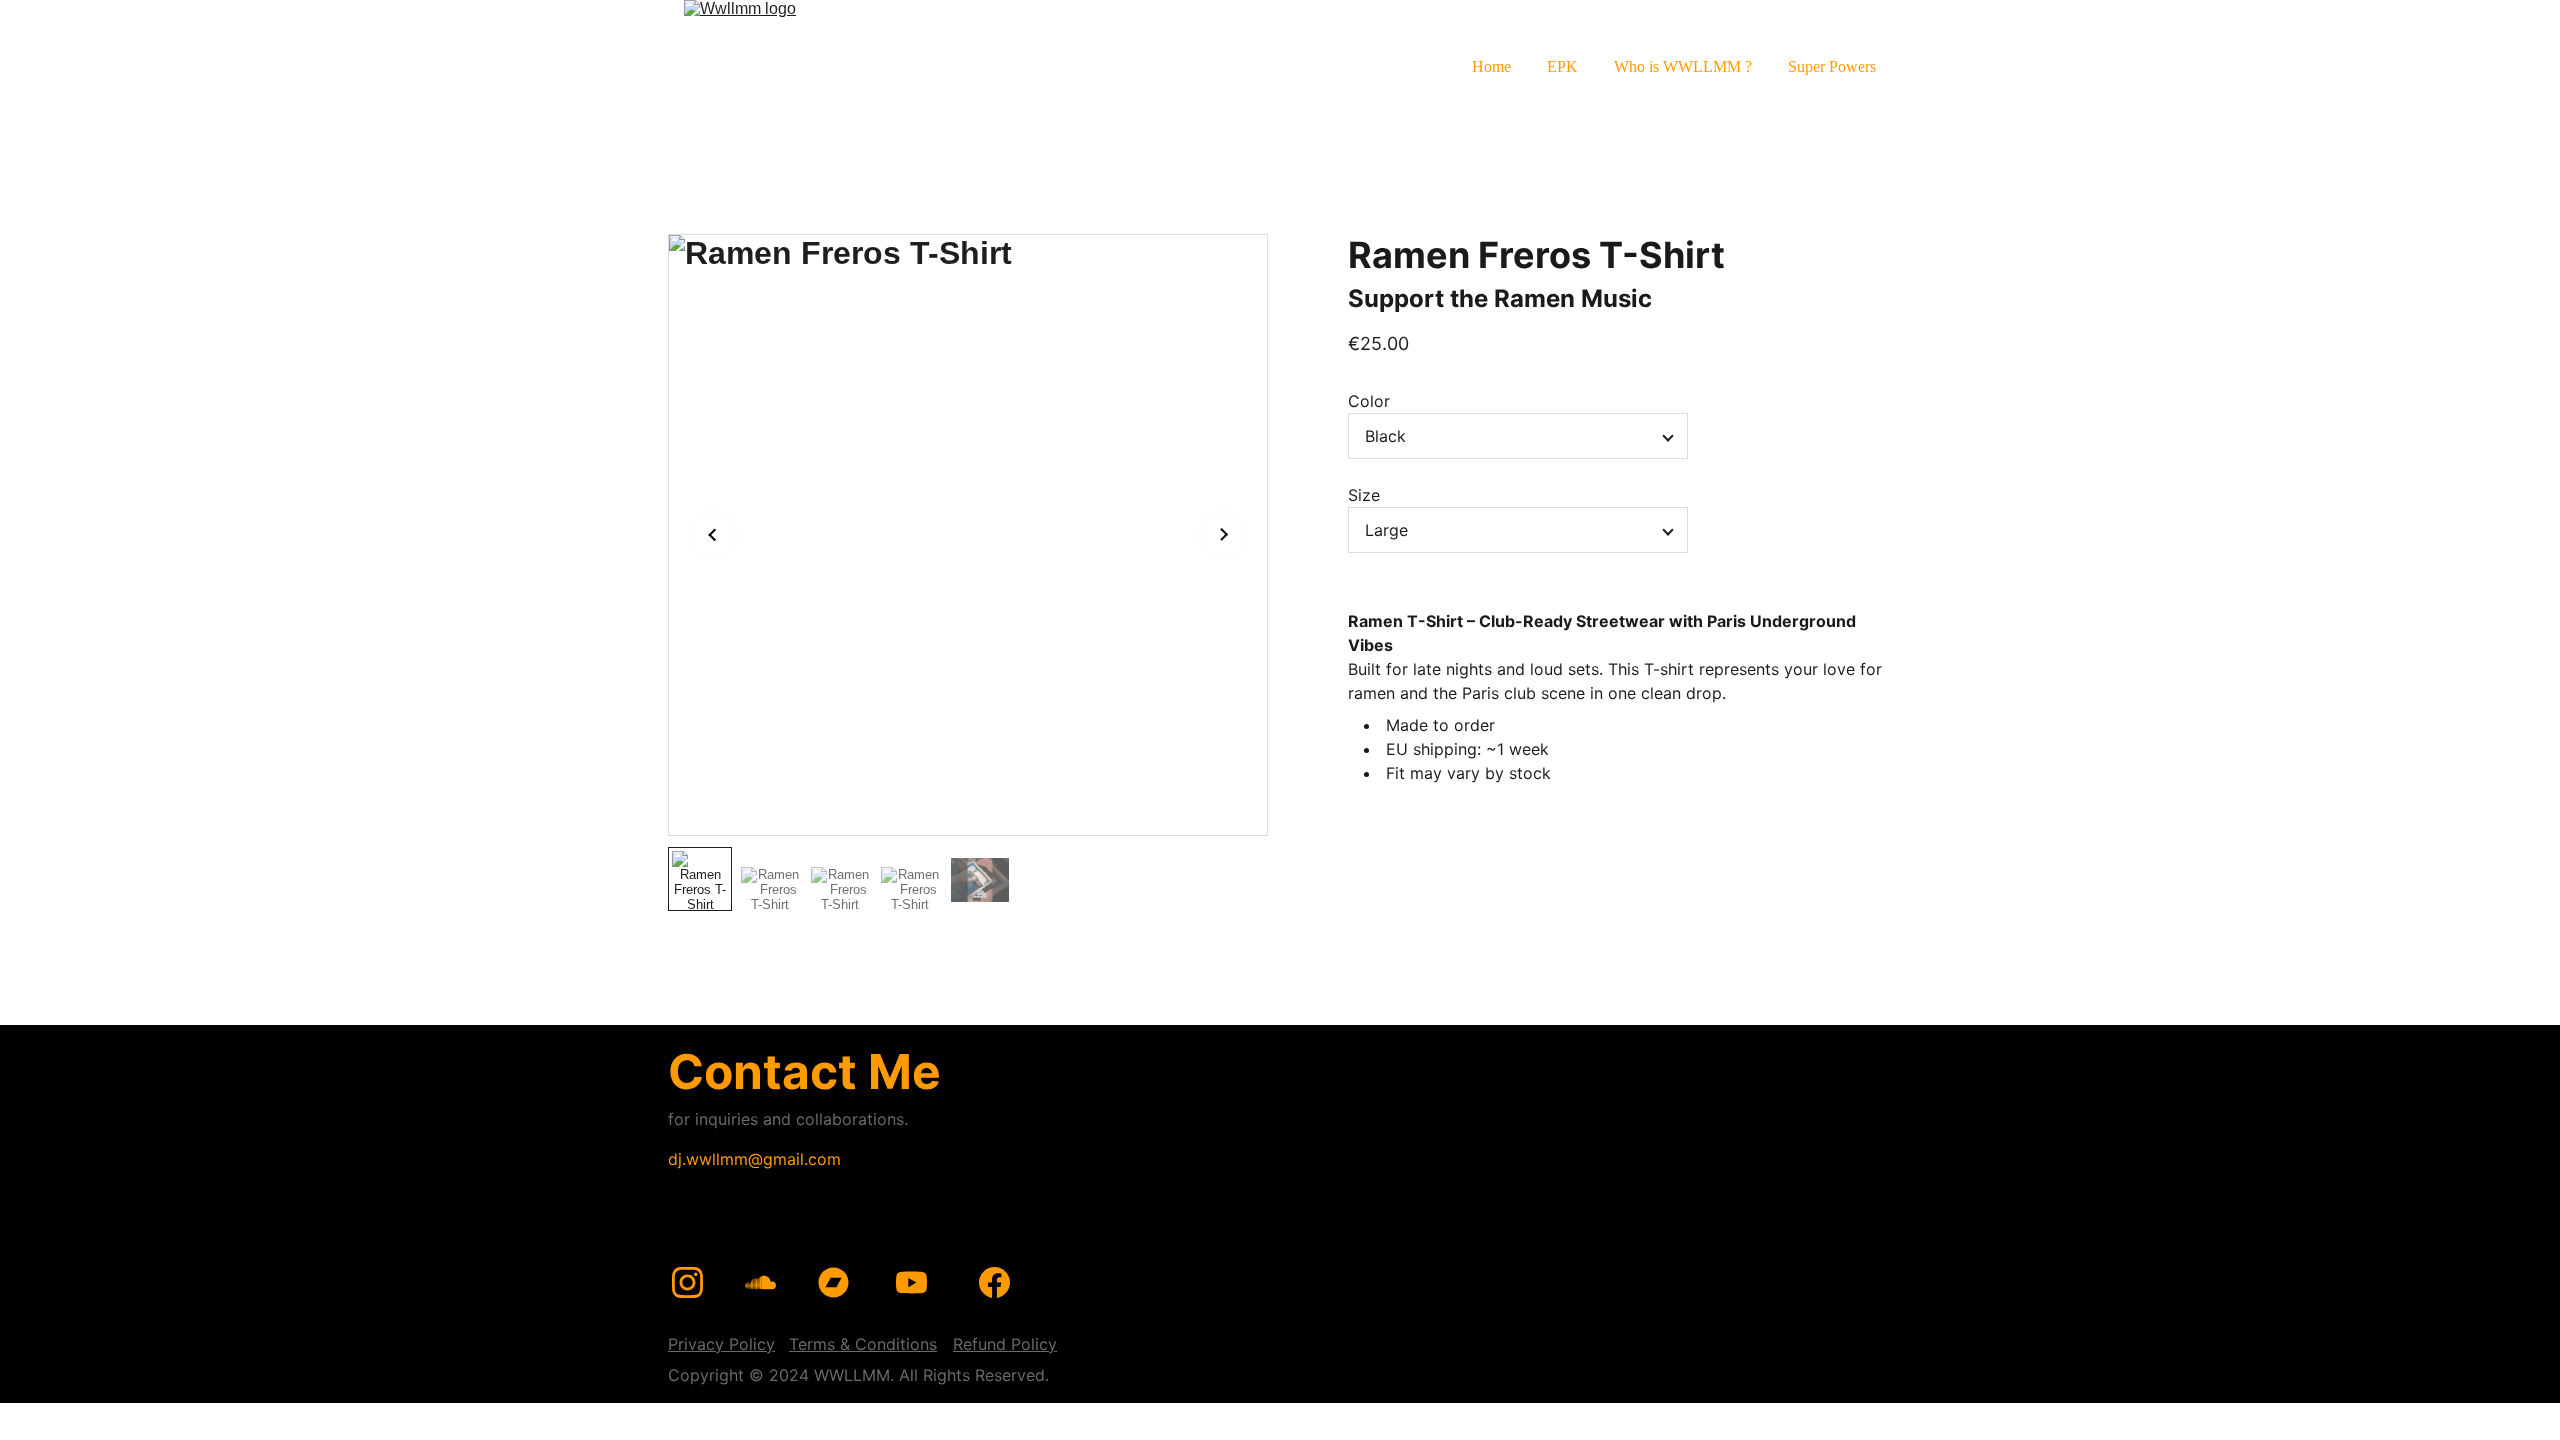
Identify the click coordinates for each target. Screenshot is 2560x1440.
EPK (1562, 66)
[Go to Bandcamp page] (833, 1282)
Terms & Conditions (863, 1344)
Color (1369, 401)
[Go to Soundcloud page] (760, 1282)
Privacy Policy (721, 1344)
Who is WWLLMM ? (1683, 66)
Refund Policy (1005, 1344)
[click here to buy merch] (1413, 1250)
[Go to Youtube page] (911, 1282)
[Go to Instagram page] (687, 1282)
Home (1491, 66)
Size (1364, 495)
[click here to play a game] (1697, 1258)
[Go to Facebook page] (994, 1282)
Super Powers (1832, 66)
